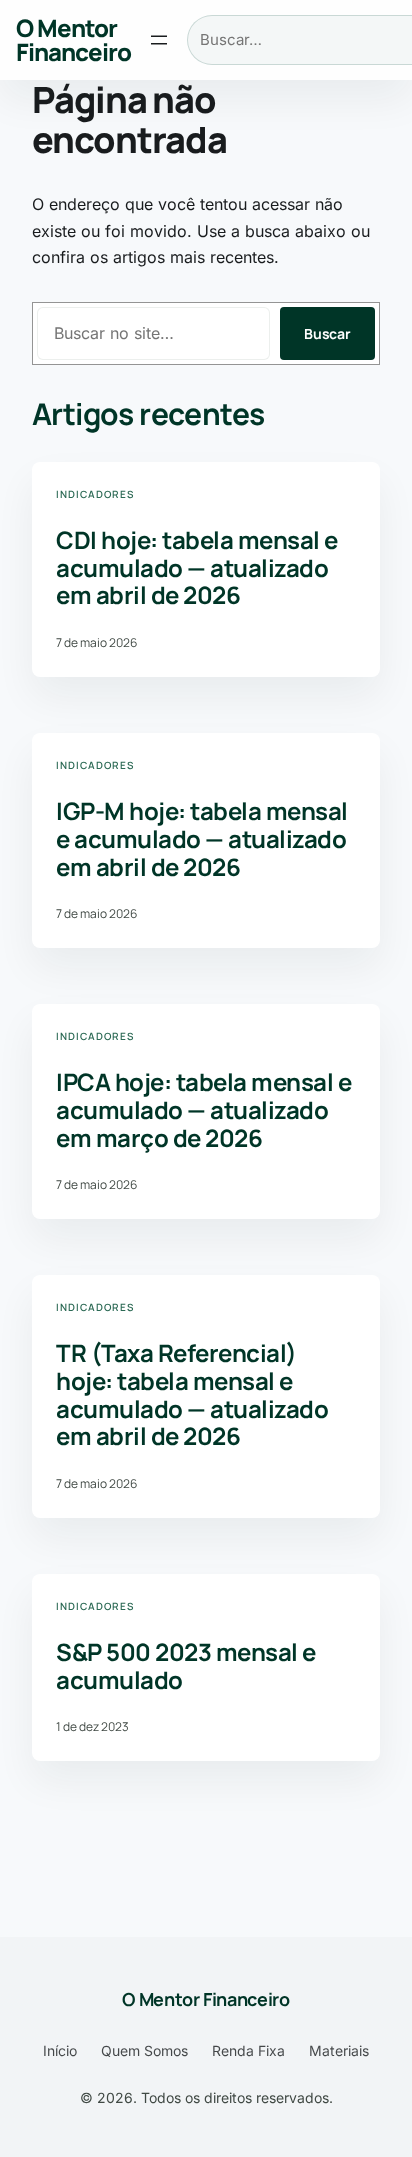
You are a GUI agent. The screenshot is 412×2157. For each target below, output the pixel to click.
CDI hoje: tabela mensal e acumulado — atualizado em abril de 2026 (197, 567)
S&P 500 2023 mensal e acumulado (186, 1665)
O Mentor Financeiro (73, 39)
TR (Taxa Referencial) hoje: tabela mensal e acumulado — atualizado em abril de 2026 (192, 1394)
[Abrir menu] (159, 40)
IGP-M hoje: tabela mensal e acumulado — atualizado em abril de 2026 (202, 838)
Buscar (327, 333)
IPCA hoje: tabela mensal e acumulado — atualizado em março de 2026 (204, 1109)
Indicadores (95, 494)
